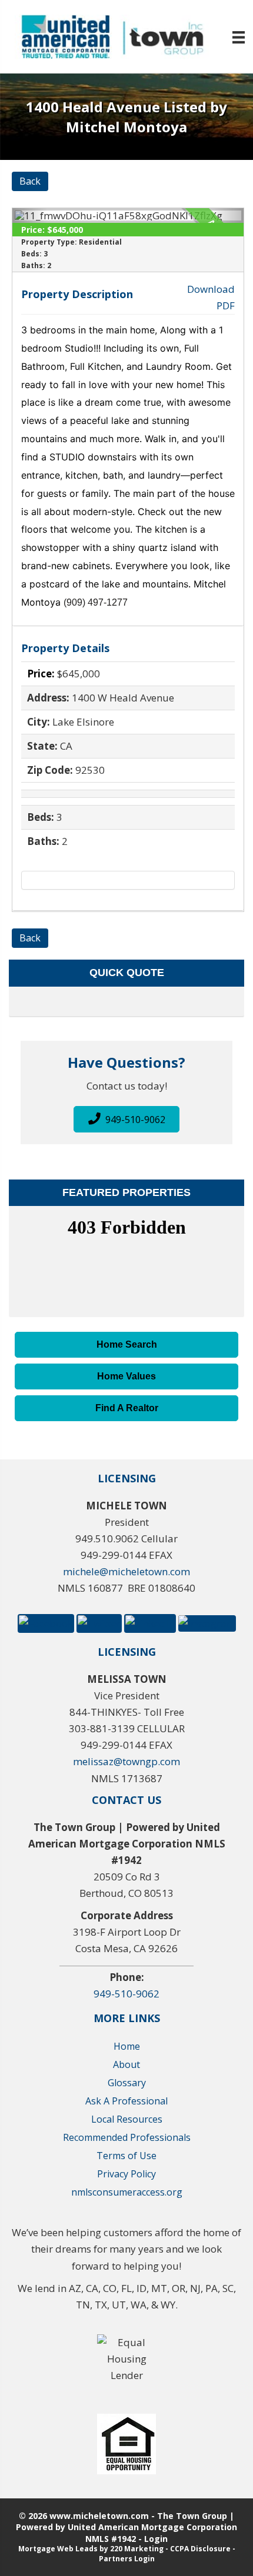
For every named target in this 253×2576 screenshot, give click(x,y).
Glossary (127, 2083)
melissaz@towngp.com (126, 1761)
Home (127, 2046)
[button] (126, 1119)
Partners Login (127, 2559)
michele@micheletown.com (126, 1571)
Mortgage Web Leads (58, 2549)
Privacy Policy (126, 2174)
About (126, 2064)
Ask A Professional (126, 2101)
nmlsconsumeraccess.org (127, 2192)
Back (30, 181)
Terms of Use (126, 2156)
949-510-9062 (126, 1994)
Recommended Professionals (127, 2137)
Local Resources (127, 2119)
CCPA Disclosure (200, 2549)
